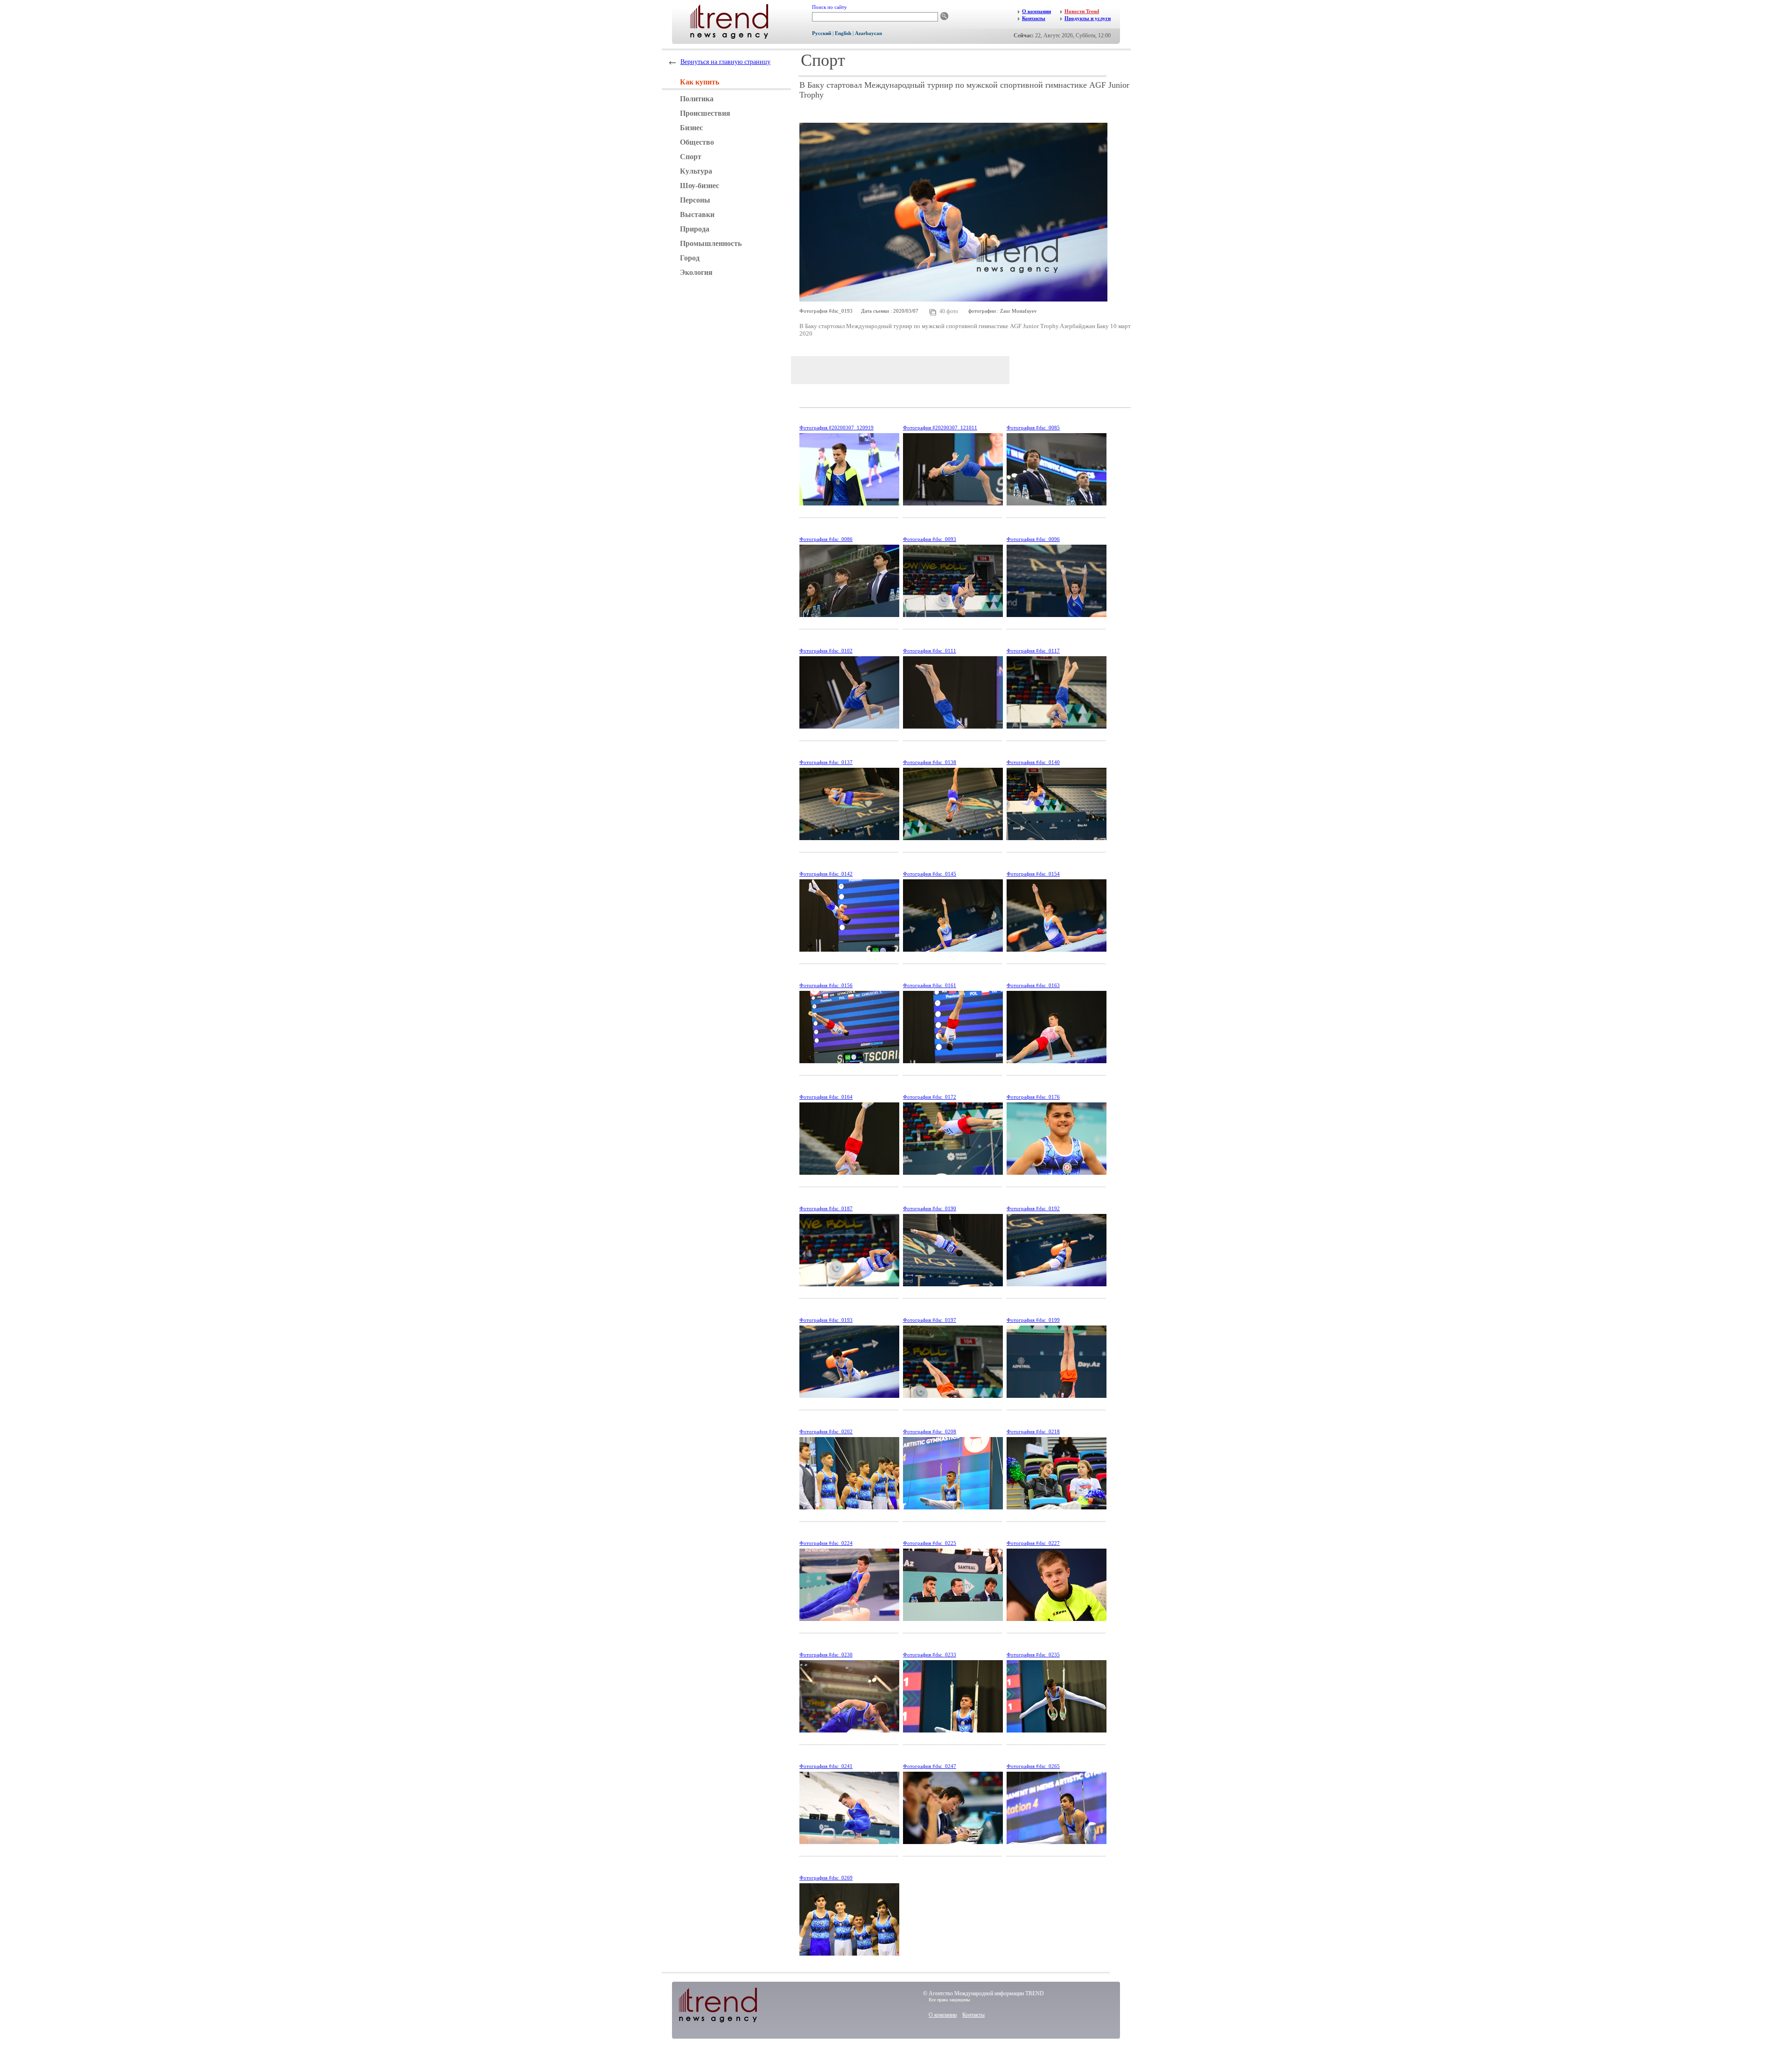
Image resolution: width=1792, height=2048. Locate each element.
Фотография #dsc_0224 (826, 1543)
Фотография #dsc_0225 (930, 1543)
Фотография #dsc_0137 (826, 762)
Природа (695, 229)
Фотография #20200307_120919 (836, 428)
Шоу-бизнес (700, 186)
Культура (696, 171)
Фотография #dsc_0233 (930, 1655)
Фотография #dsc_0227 (1033, 1543)
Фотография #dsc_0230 (826, 1655)
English (843, 33)
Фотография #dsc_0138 (930, 762)
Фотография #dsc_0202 (826, 1431)
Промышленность (711, 243)
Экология (696, 272)
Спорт (691, 157)
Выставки (697, 214)
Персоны (695, 200)
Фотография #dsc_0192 (1033, 1208)
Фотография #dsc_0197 (930, 1320)
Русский (822, 33)
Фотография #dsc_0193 (826, 1320)
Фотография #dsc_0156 (826, 985)
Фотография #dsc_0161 (930, 985)
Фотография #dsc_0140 (1033, 762)
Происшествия (705, 113)
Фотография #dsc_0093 (930, 539)
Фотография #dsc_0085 (1033, 428)
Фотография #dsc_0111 (930, 651)
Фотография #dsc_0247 (930, 1766)
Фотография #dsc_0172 (930, 1097)
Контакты (973, 2015)
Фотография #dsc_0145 (930, 874)
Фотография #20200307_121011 (940, 428)
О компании (943, 2015)
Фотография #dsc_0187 (826, 1208)
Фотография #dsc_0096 (1033, 539)
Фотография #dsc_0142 (826, 874)
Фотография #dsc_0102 (826, 651)
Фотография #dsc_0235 (1033, 1655)
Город (690, 258)
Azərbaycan (868, 33)
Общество (697, 142)
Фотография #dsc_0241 (826, 1766)
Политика (697, 99)
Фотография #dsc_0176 (1033, 1097)
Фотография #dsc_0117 (1033, 651)
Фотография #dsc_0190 (930, 1208)
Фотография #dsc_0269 (826, 1878)
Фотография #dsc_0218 (1033, 1431)
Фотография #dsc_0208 (930, 1431)
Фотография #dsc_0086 (826, 539)
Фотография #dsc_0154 (1033, 874)
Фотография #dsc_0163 (1033, 985)
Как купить (700, 82)
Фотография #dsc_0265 (1033, 1766)
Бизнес (691, 128)
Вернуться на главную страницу (725, 62)
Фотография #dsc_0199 (1033, 1320)
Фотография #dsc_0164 (826, 1097)
